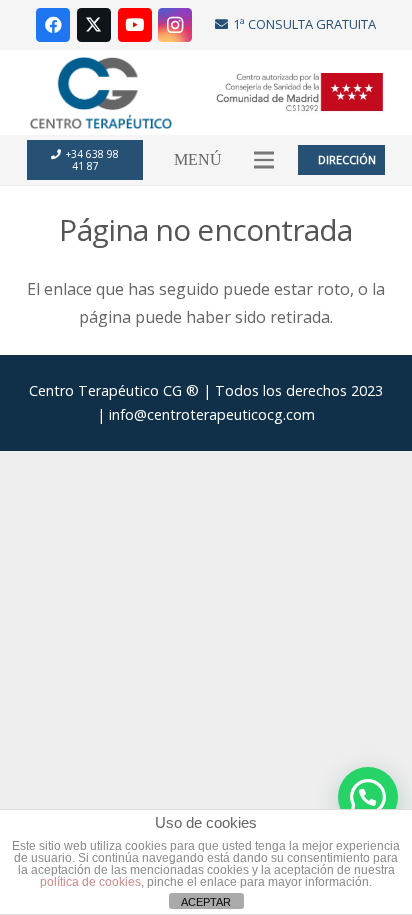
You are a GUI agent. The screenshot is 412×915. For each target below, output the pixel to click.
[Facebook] (53, 25)
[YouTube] (135, 25)
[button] (264, 160)
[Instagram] (175, 25)
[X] (94, 25)
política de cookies (90, 882)
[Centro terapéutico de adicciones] (100, 92)
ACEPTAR (206, 902)
